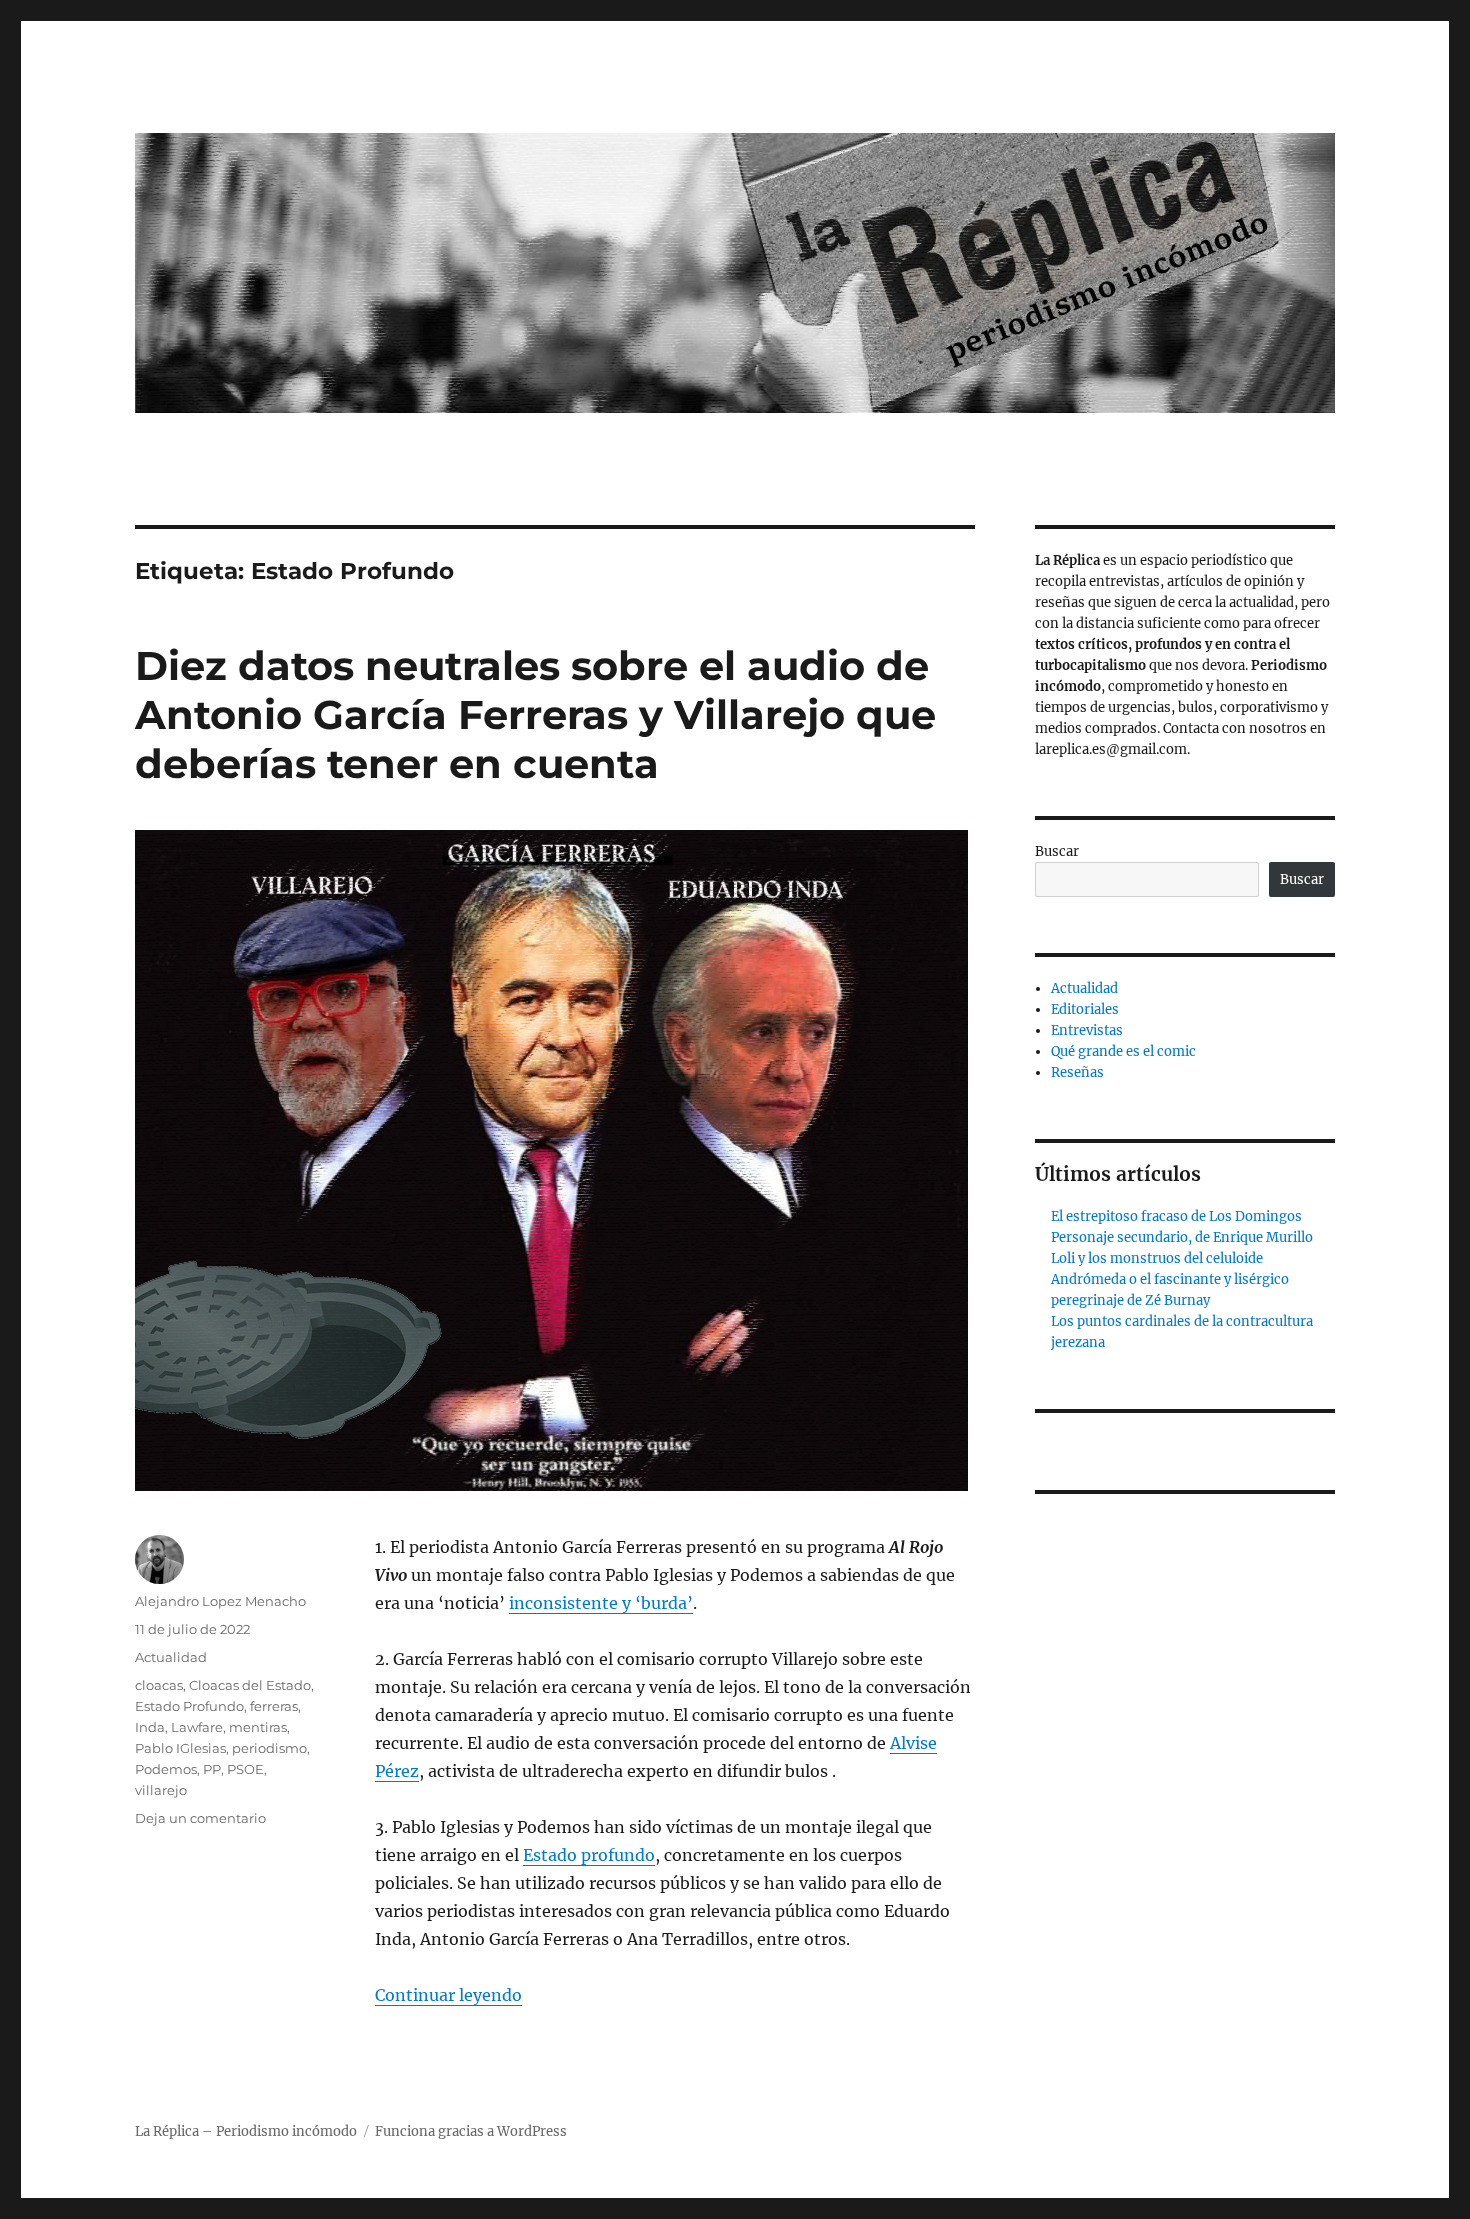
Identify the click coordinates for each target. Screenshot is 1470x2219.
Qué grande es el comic (1123, 1051)
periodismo (269, 1748)
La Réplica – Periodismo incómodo (246, 2131)
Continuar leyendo (448, 1995)
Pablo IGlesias (180, 1748)
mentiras (258, 1727)
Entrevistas (1087, 1030)
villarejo (161, 1790)
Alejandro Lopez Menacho (220, 1601)
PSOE (245, 1769)
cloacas (159, 1685)
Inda (150, 1727)
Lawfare (197, 1727)
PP (212, 1769)
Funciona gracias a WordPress (471, 2131)
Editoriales (1085, 1009)
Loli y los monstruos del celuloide (1157, 1258)
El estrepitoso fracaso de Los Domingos (1176, 1216)
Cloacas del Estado (250, 1685)
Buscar (1057, 851)
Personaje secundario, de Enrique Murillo (1182, 1237)
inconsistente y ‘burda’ (601, 1603)
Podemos (166, 1769)
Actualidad (171, 1657)
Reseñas (1077, 1072)
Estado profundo (589, 1855)
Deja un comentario (200, 1818)
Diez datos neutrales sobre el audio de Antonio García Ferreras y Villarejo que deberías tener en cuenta (535, 714)
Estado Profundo (189, 1706)
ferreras (274, 1706)
